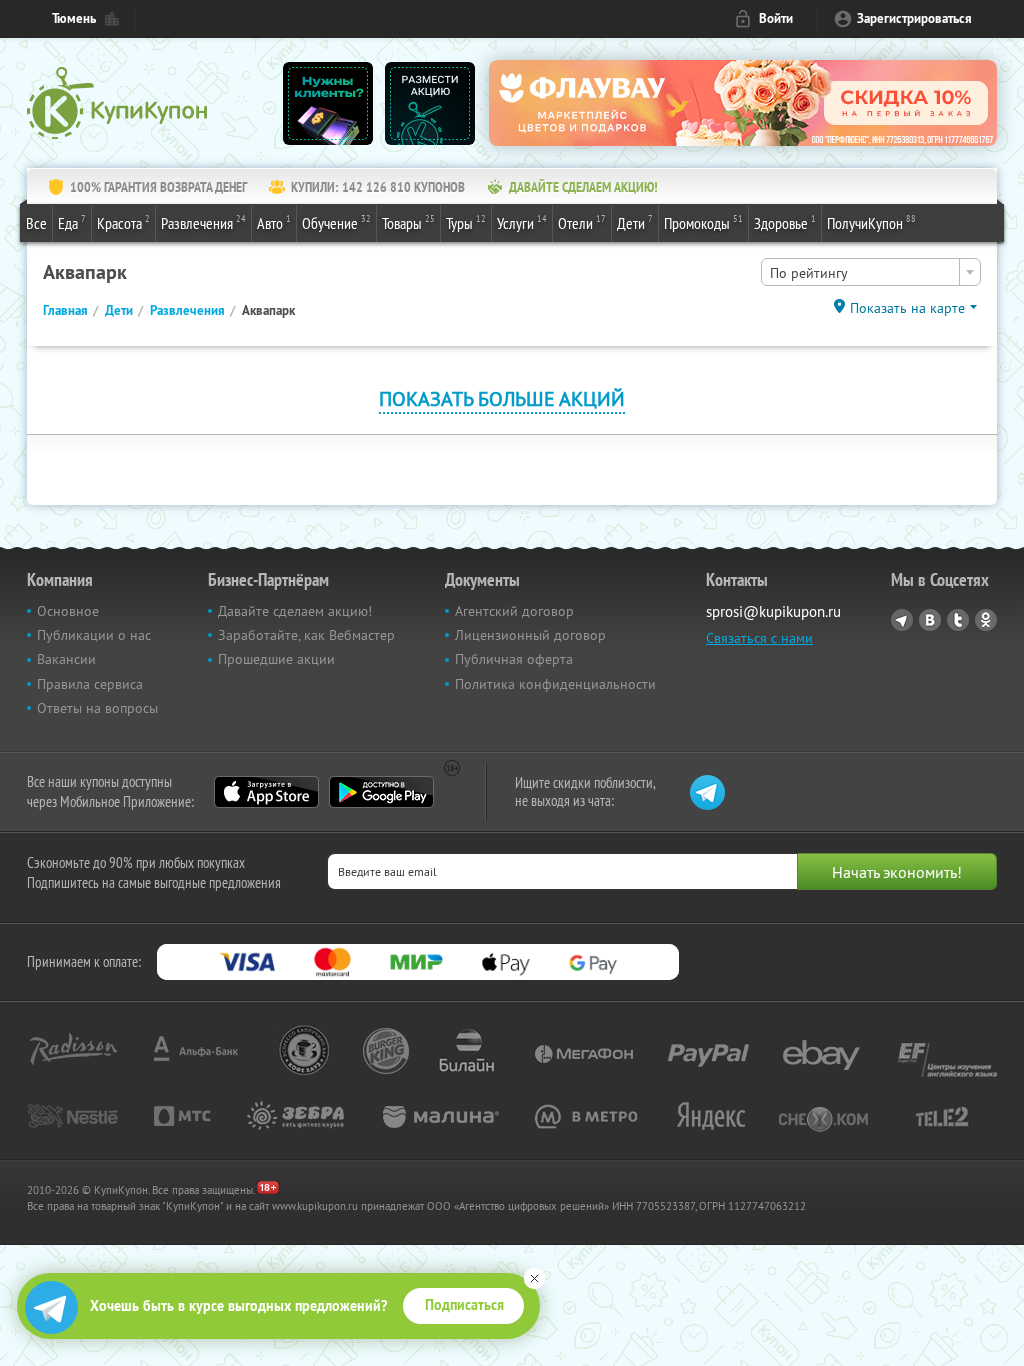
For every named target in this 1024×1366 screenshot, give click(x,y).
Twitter (958, 620)
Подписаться (464, 1305)
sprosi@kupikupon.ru (773, 611)
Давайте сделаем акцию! (295, 611)
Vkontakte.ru (930, 620)
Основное (68, 611)
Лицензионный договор (530, 635)
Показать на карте (907, 308)
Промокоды (703, 222)
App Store (266, 792)
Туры (466, 222)
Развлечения (203, 222)
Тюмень (74, 18)
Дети (635, 222)
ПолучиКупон (871, 222)
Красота (123, 222)
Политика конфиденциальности (555, 684)
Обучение (336, 222)
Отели (582, 222)
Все (36, 223)
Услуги (522, 222)
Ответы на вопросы (97, 708)
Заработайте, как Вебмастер (306, 635)
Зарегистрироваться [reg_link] (914, 18)
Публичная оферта (514, 659)
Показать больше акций (502, 398)
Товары (408, 222)
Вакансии (66, 659)
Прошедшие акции (276, 659)
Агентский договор (514, 611)
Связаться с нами (759, 638)
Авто (274, 222)
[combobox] (871, 272)
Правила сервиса (90, 684)
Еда (72, 222)
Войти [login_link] (776, 18)
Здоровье (785, 222)
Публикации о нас (94, 635)
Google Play (381, 792)
